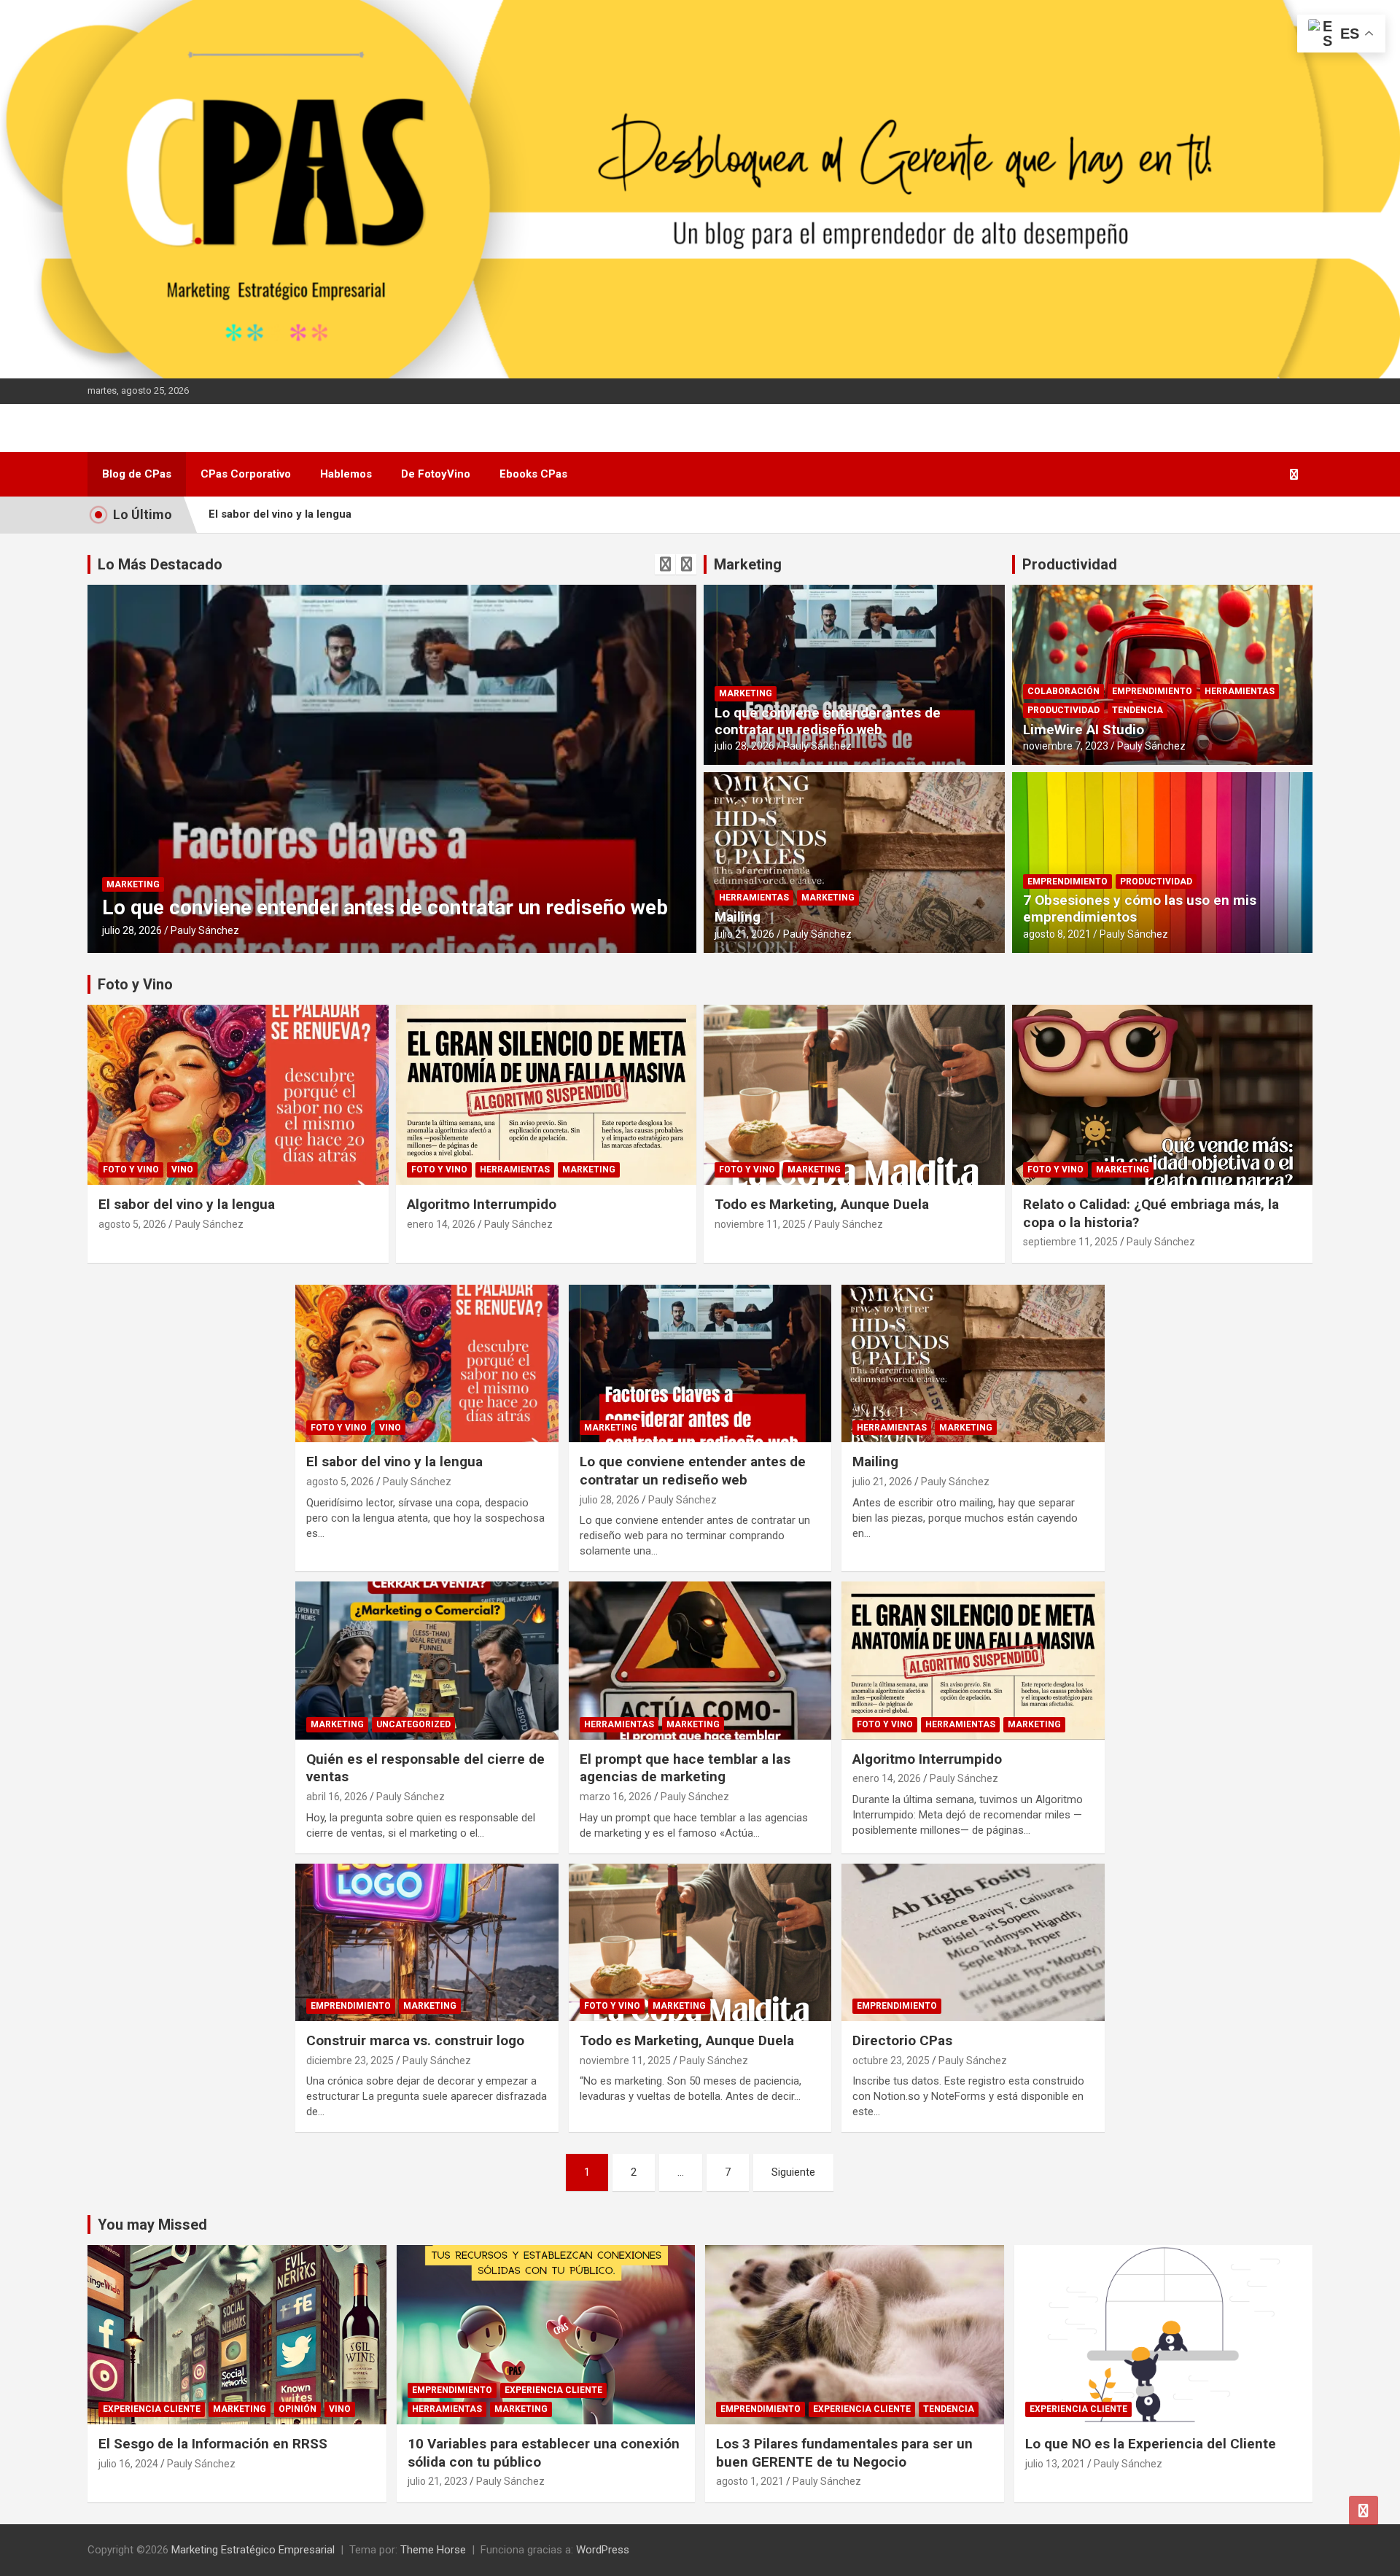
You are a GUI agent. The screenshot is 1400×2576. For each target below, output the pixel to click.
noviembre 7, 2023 (1066, 746)
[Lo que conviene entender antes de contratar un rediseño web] (700, 1363)
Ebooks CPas (533, 474)
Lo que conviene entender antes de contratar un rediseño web (828, 721)
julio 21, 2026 (132, 930)
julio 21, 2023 (437, 2481)
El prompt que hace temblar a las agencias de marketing (685, 1768)
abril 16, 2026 (337, 1797)
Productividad (1070, 564)
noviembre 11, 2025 (760, 1224)
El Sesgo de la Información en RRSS (213, 2444)
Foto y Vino (135, 984)
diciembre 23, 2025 (350, 2061)
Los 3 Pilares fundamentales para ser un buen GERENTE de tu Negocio (844, 2453)
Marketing (215, 884)
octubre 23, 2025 (891, 2061)
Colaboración (1063, 691)
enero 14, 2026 (441, 1224)
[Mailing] (973, 1363)
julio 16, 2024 (128, 2464)
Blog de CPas (137, 474)
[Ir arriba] (1364, 2510)
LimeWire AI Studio (1084, 729)
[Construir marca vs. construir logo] (427, 1942)
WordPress (603, 2550)
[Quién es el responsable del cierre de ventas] (427, 1661)
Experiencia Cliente (152, 2409)
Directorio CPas (902, 2040)
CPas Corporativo (246, 474)
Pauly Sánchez (205, 930)
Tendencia (1137, 710)
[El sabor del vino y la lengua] (427, 1363)
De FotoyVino (436, 474)
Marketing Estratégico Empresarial (253, 2550)
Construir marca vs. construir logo (415, 2040)
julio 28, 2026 (744, 746)
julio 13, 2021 (1055, 2464)
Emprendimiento (1152, 691)
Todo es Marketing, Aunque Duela (822, 1204)
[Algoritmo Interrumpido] (973, 1661)
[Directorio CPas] (973, 1942)
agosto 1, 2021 (750, 2481)
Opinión (297, 2409)
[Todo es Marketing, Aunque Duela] (700, 1942)
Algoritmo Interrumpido (482, 1204)
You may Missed (152, 2225)
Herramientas (141, 884)
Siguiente (793, 2172)
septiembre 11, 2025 (1070, 1242)
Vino (182, 1170)
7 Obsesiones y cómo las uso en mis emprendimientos (1140, 908)
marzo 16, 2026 (616, 1797)
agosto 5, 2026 (132, 1224)
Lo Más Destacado (160, 564)
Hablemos (346, 474)
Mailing (136, 907)
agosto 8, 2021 (1057, 934)
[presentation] (665, 564)
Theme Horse (433, 2550)
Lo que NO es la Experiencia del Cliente (1151, 2444)
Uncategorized (413, 1724)
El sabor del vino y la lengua (280, 514)
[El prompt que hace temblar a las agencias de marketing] (700, 1661)
